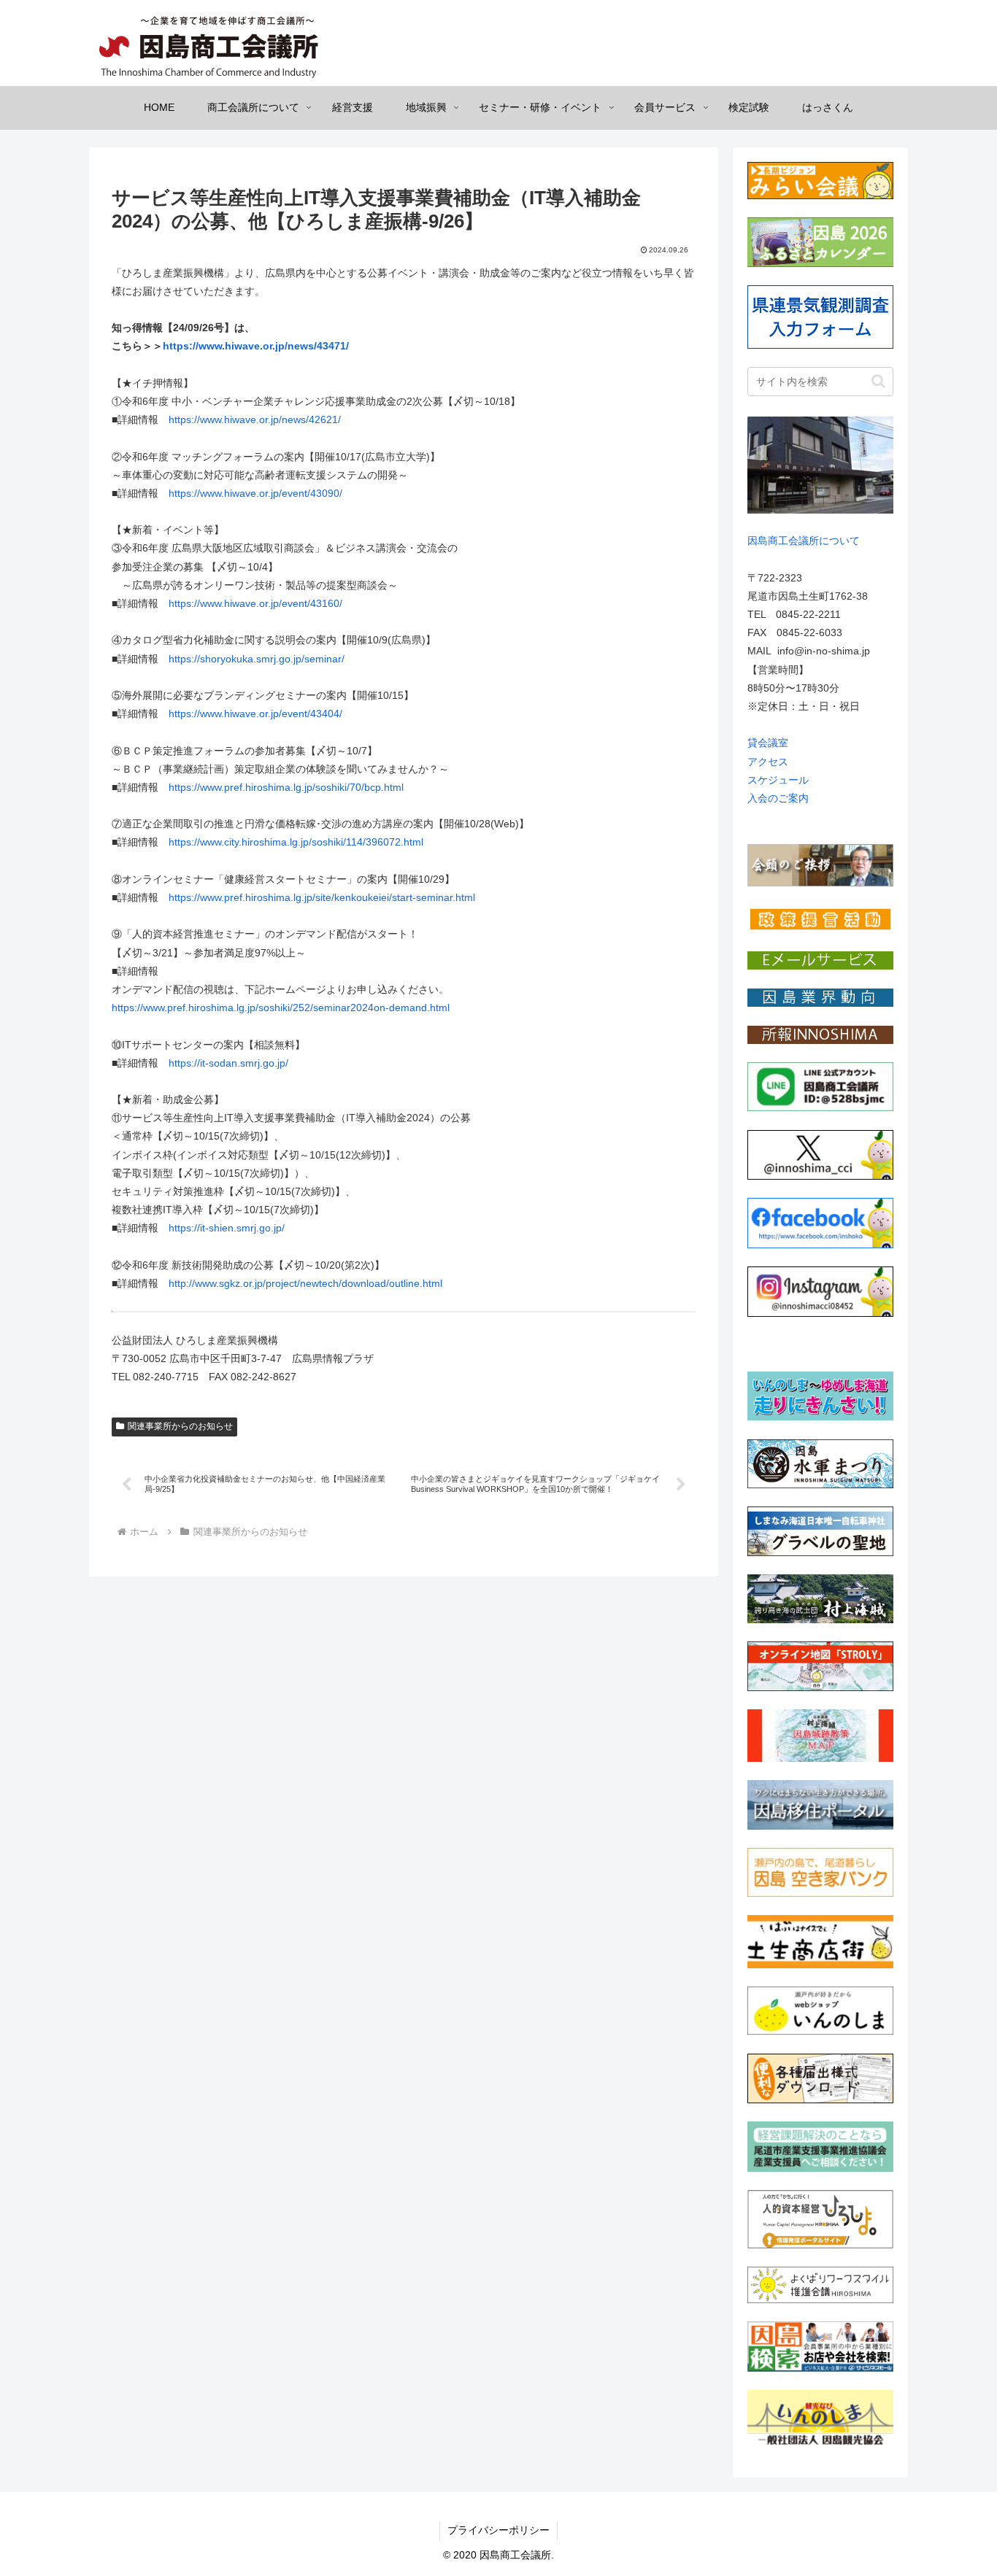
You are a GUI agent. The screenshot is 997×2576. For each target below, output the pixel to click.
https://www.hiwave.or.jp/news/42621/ (255, 419)
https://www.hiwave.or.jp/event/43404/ (255, 713)
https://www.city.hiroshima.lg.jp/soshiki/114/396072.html (296, 842)
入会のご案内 (778, 798)
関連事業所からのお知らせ (180, 1426)
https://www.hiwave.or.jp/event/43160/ (255, 603)
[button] (878, 381)
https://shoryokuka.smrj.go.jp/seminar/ (257, 659)
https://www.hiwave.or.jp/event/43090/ (255, 493)
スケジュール (778, 780)
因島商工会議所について (804, 541)
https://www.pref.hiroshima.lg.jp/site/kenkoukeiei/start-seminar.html (322, 897)
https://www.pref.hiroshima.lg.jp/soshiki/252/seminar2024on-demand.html (281, 1007)
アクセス (768, 762)
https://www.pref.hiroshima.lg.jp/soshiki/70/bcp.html (286, 787)
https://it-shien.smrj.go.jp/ (227, 1228)
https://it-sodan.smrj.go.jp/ (228, 1063)
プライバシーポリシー (498, 2530)
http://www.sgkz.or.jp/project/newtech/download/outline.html (305, 1283)
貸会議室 (768, 743)
